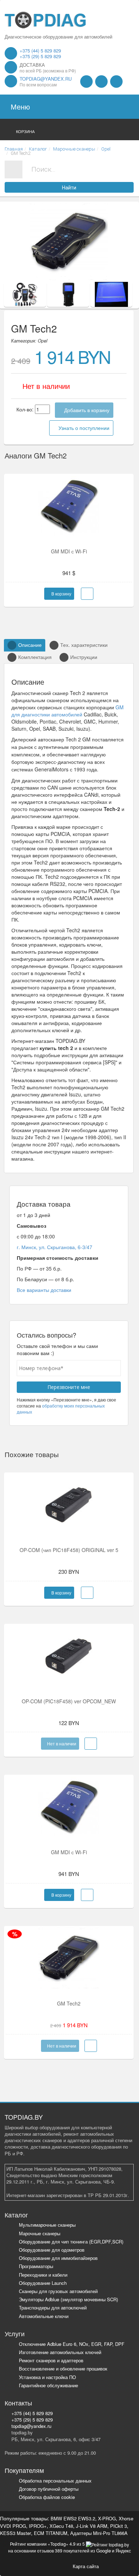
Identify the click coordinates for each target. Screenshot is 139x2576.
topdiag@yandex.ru (46, 79)
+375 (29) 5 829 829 (40, 56)
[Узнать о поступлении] (91, 1744)
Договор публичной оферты (49, 2489)
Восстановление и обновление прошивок (63, 2369)
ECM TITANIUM (51, 2533)
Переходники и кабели (43, 2275)
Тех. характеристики (84, 645)
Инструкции (84, 657)
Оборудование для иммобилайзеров (58, 2258)
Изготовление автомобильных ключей (60, 2352)
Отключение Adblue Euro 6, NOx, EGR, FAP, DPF (72, 2344)
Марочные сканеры (40, 2233)
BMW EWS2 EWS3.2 (73, 2518)
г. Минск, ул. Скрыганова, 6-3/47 (55, 1247)
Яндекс (123, 2550)
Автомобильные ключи (44, 2316)
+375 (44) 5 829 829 (40, 50)
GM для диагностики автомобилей (68, 711)
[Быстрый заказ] (87, 594)
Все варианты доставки (44, 1290)
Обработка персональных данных (55, 2481)
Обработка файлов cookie (47, 2497)
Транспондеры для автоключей (53, 2308)
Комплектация (35, 657)
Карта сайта (86, 2566)
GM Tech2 (69, 2003)
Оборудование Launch (43, 2283)
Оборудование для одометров (52, 2250)
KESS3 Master (16, 2533)
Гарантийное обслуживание (48, 2385)
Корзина (25, 131)
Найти (69, 188)
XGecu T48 (61, 2526)
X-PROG (107, 2518)
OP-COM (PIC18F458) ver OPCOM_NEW (69, 1701)
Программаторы (36, 2266)
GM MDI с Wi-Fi (69, 551)
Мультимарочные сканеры (47, 2225)
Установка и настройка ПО (47, 2377)
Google (104, 2550)
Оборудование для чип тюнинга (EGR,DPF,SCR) (71, 2242)
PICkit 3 (119, 2526)
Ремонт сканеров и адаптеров (51, 2360)
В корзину (61, 594)
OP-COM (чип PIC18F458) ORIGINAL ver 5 (69, 1550)
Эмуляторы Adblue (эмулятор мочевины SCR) (68, 2299)
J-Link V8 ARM (92, 2526)
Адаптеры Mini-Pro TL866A (99, 2533)
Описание (30, 645)
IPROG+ (38, 2526)
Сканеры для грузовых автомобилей (58, 2291)
